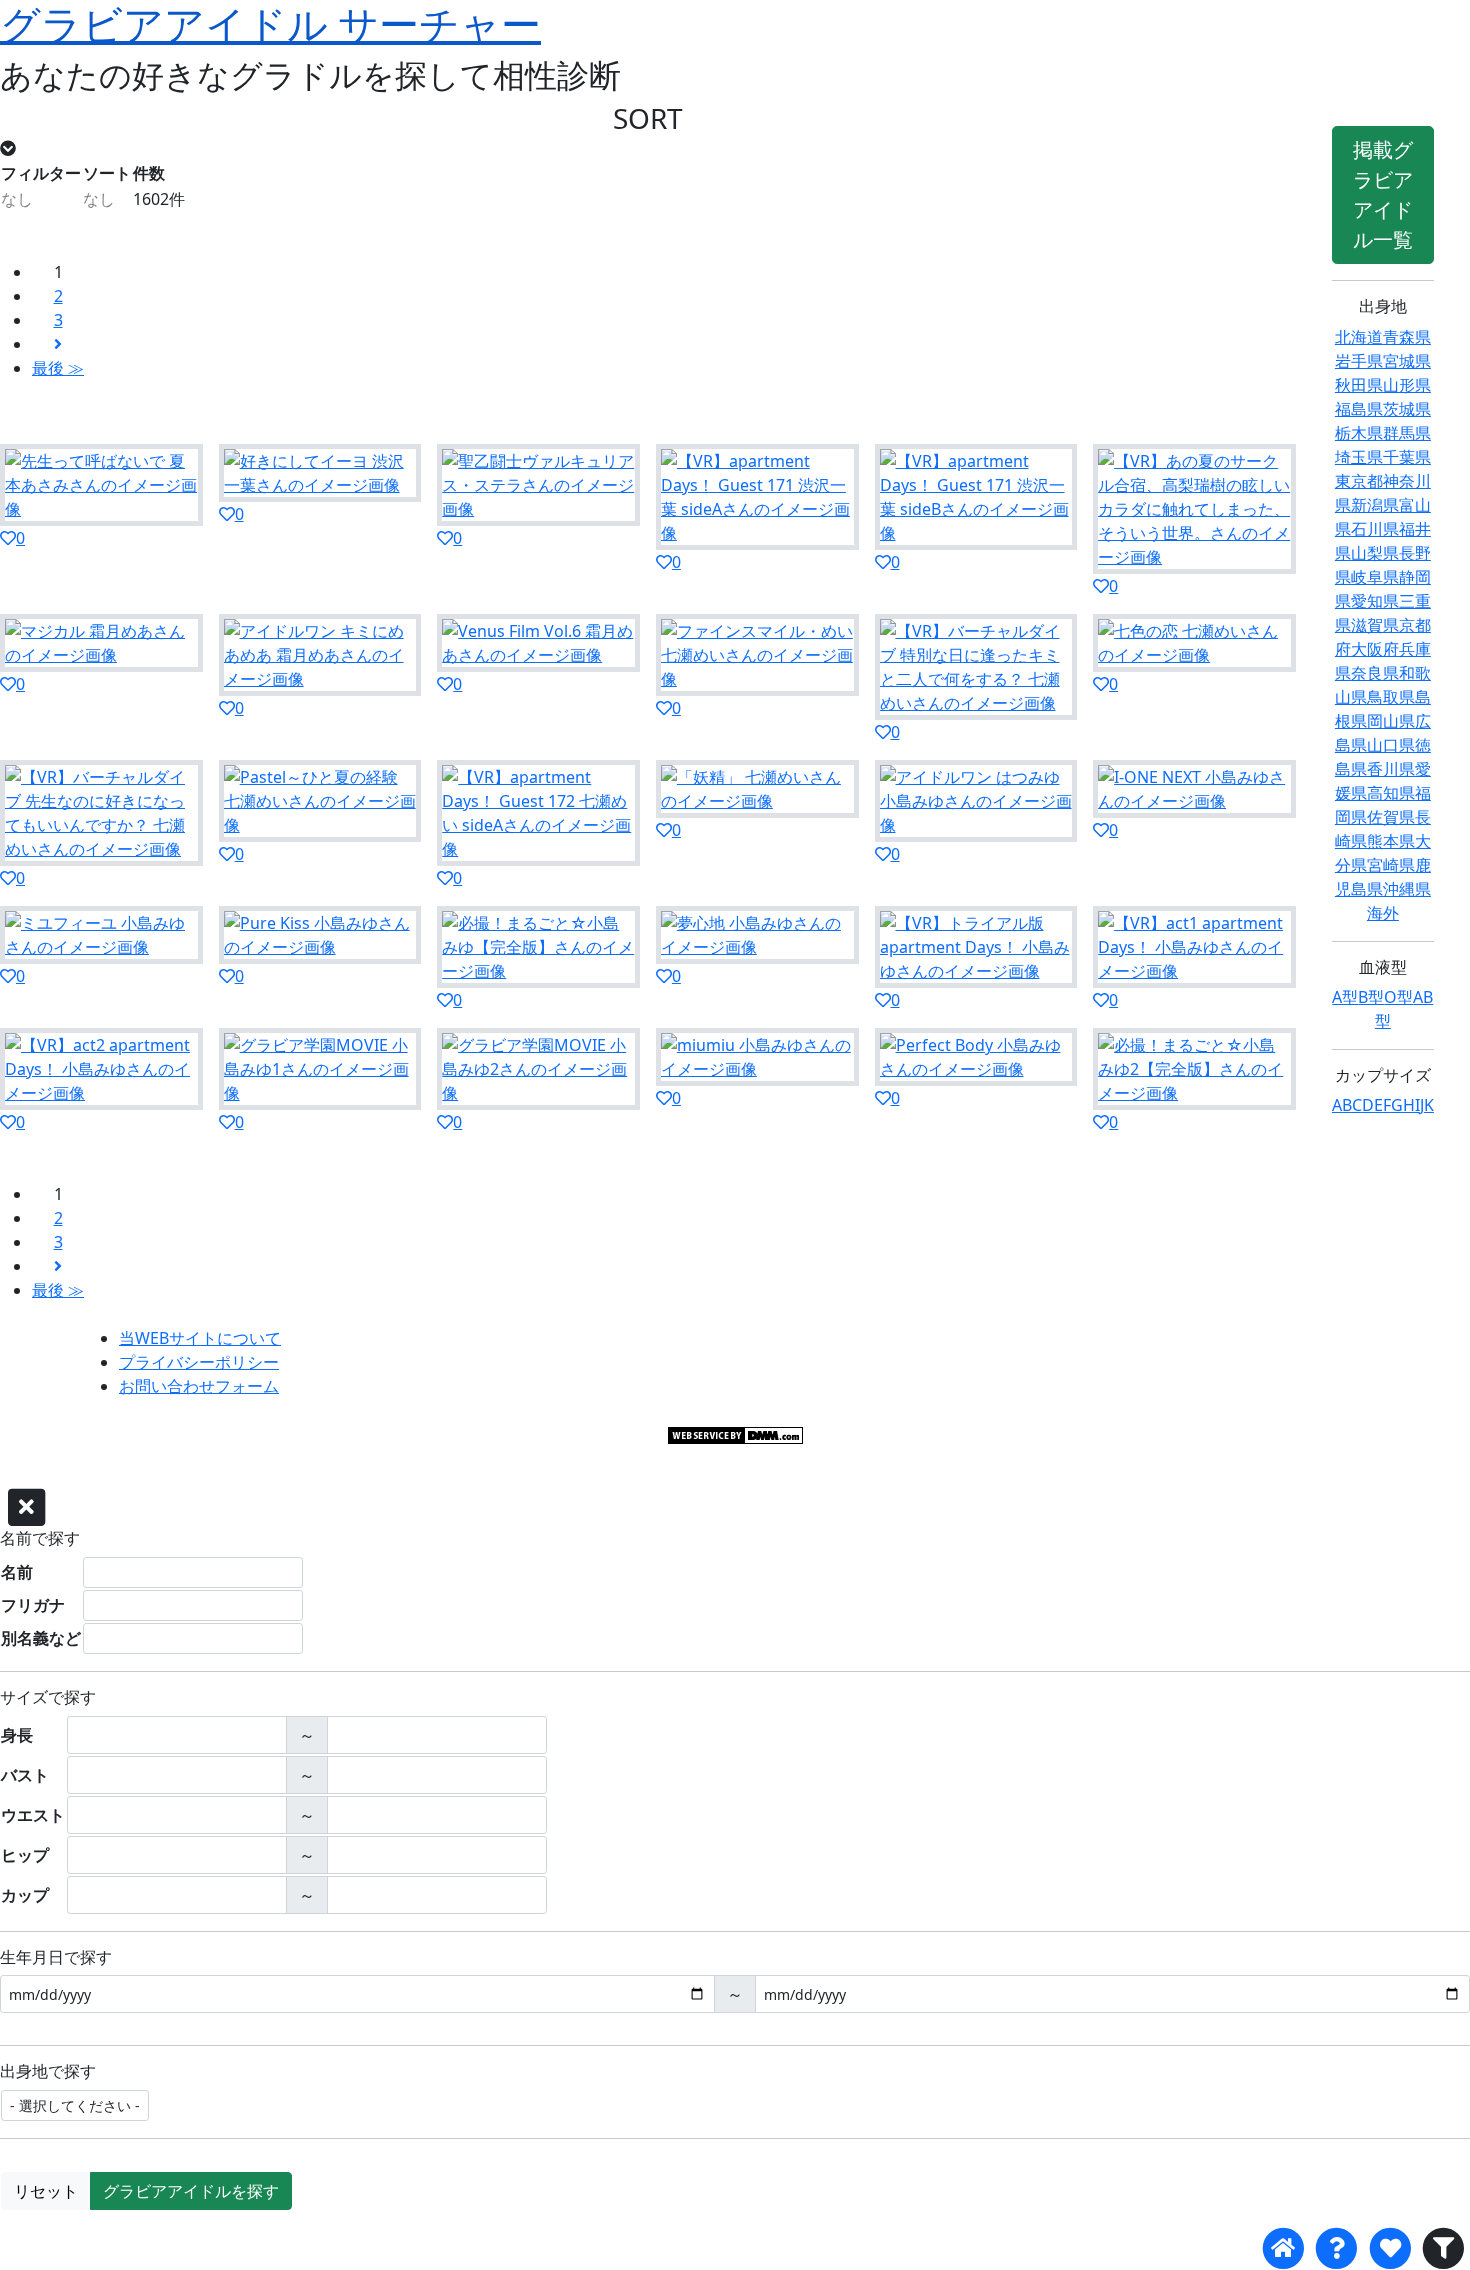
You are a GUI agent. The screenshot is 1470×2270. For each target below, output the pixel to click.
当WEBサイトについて (200, 1338)
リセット (46, 2191)
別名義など (41, 1638)
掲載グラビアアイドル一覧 (1383, 194)
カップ (25, 1895)
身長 (17, 1735)
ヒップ (25, 1855)
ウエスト (33, 1815)
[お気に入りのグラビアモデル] (1389, 2248)
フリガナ (33, 1605)
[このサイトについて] (1336, 2248)
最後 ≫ (58, 368)
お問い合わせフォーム (199, 1386)
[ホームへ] (1283, 2248)
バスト (25, 1775)
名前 (17, 1572)
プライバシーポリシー (199, 1362)
